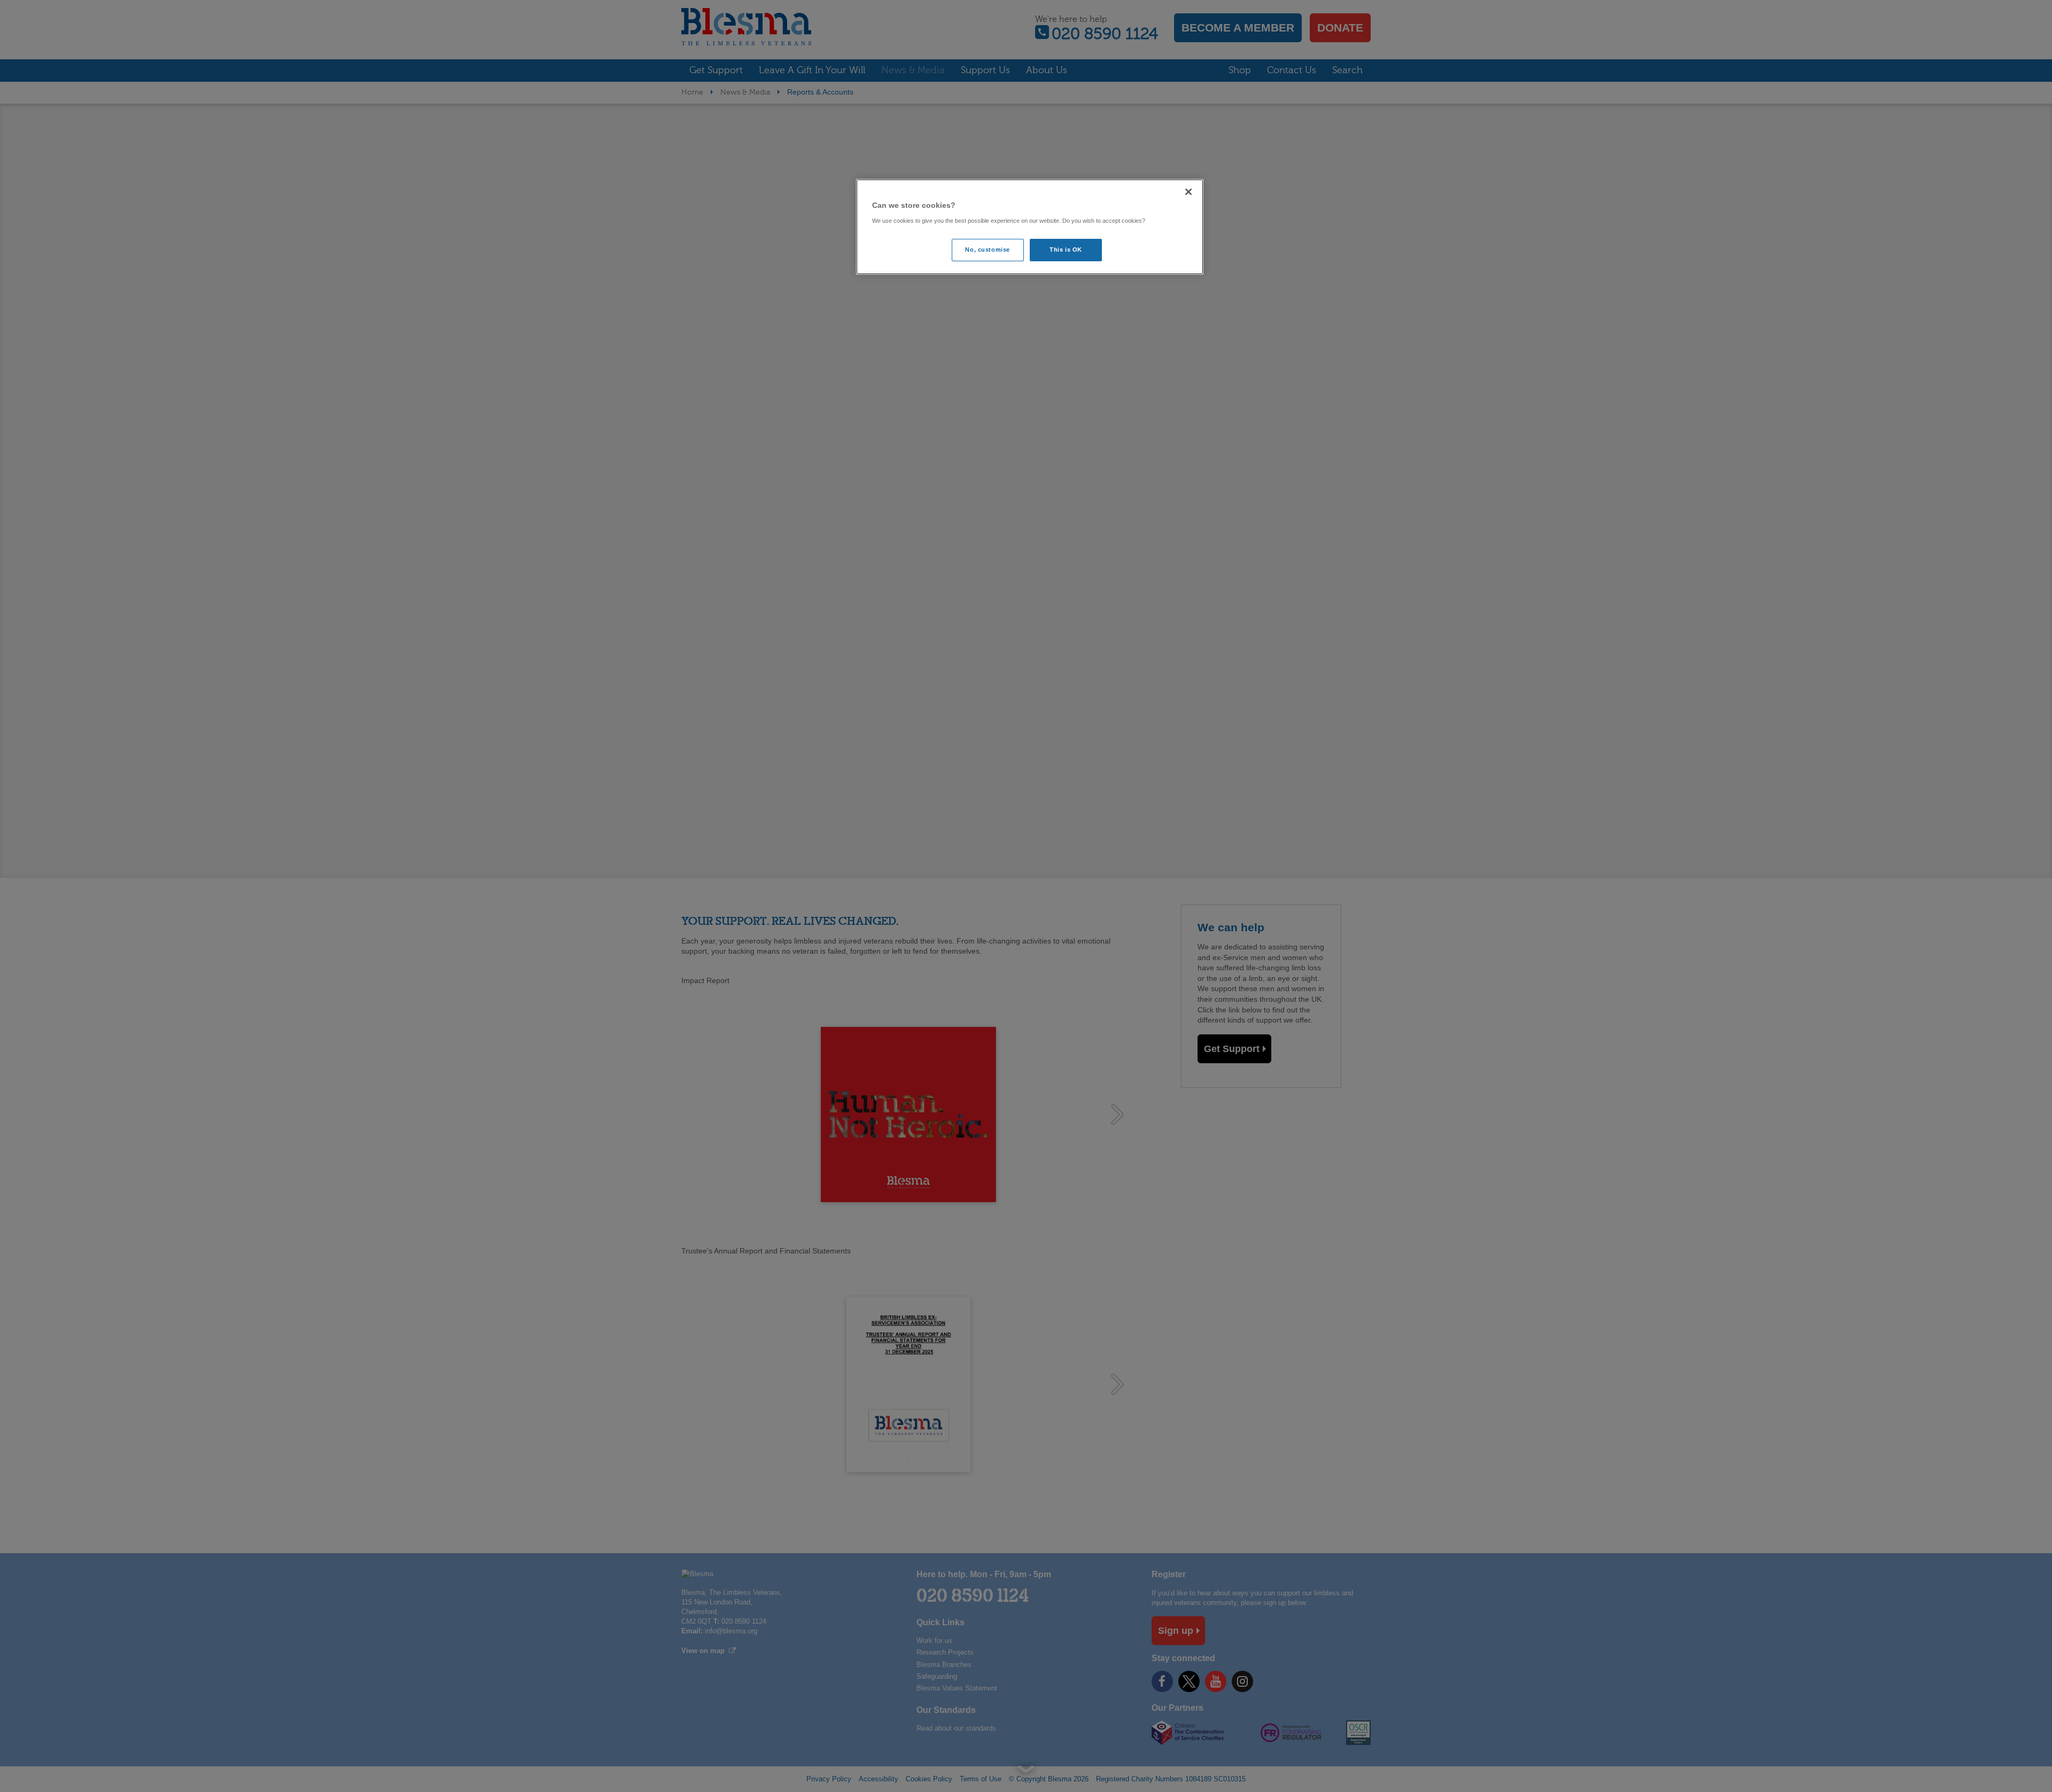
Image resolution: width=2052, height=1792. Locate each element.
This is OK (1066, 250)
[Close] (1188, 192)
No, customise (987, 250)
